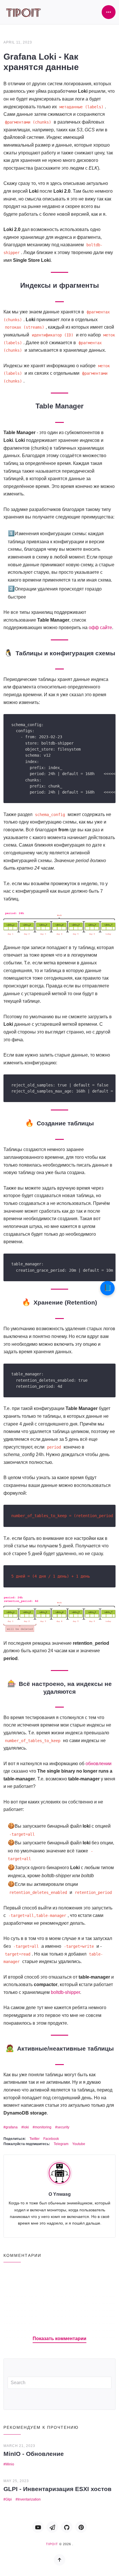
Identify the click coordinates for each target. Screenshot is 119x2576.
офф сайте (100, 628)
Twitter (35, 2139)
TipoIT (52, 2544)
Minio (10, 2464)
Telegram (61, 2144)
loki (26, 2127)
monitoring (43, 2127)
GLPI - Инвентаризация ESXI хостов (57, 2489)
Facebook (51, 2139)
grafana (12, 2127)
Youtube (79, 2144)
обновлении (98, 1764)
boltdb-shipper (65, 1992)
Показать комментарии (59, 2339)
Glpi (9, 2499)
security (63, 2127)
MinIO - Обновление (34, 2454)
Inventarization (29, 2499)
